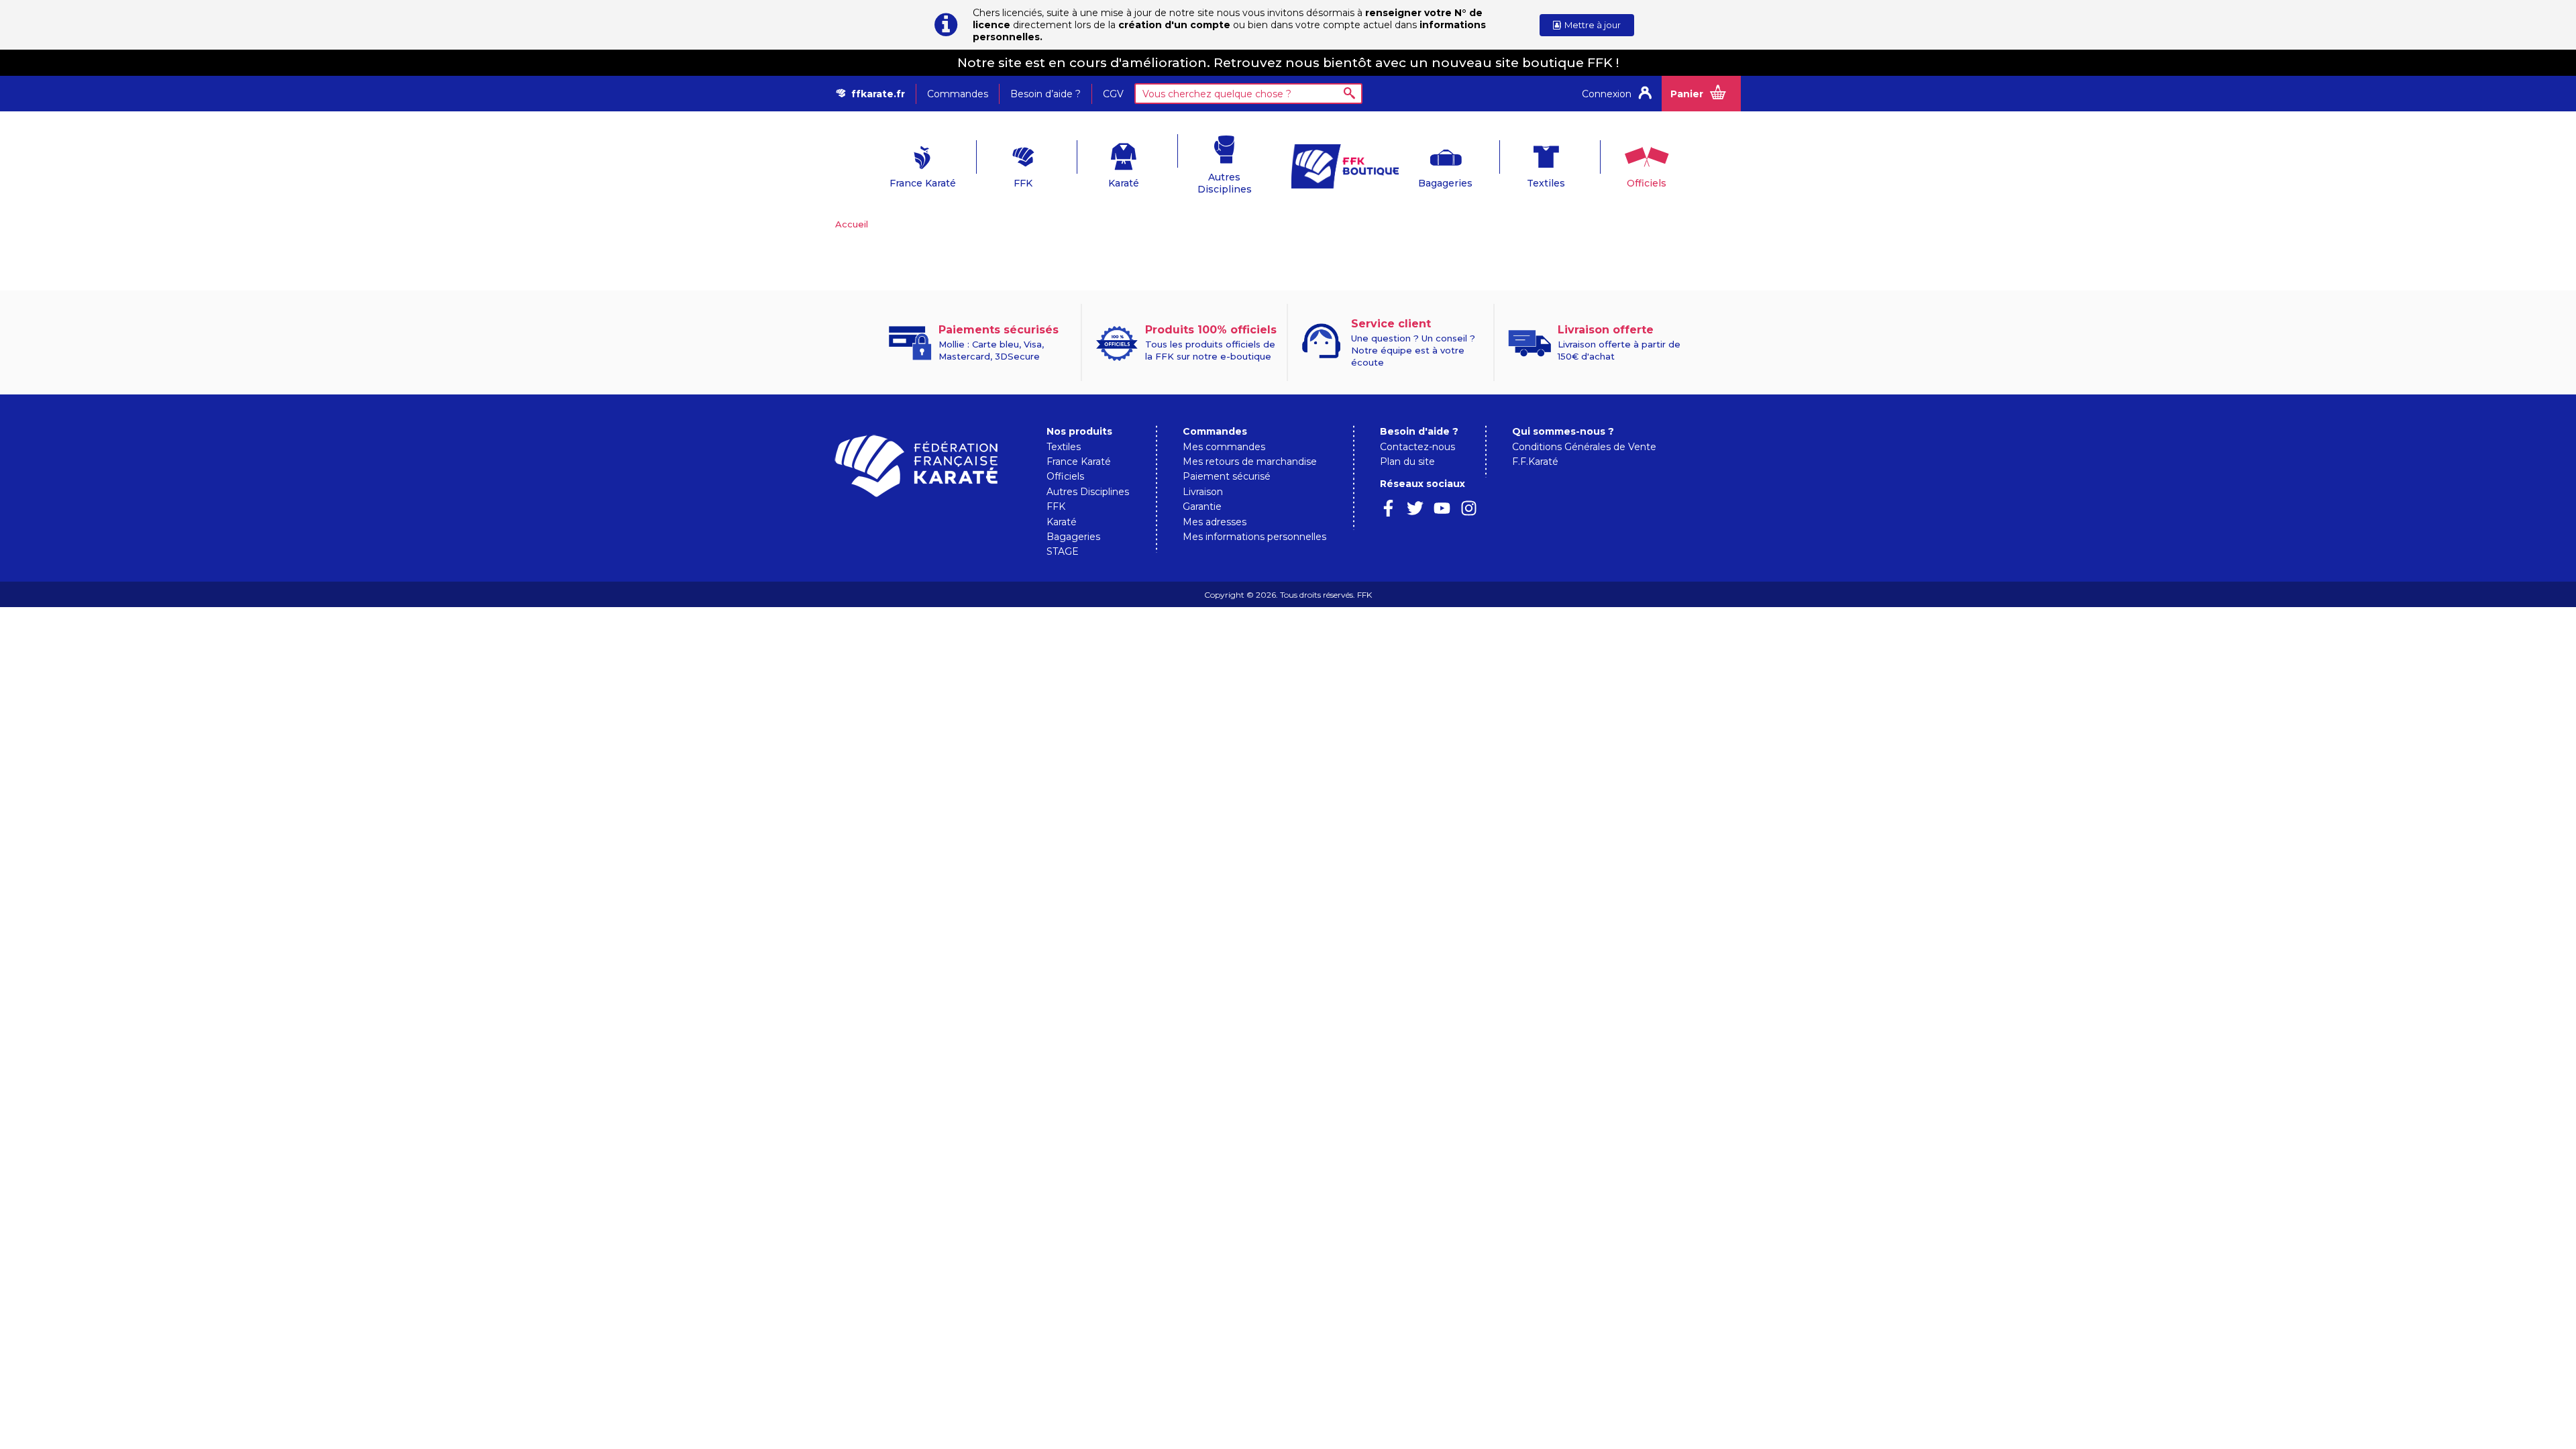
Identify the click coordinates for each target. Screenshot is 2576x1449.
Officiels (1647, 183)
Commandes (958, 94)
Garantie (1202, 506)
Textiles (1546, 183)
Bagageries (1445, 183)
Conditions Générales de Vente (1584, 447)
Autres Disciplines (1225, 183)
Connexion (1607, 94)
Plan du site (1407, 462)
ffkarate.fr (878, 94)
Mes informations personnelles (1254, 537)
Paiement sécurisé (1227, 476)
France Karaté (923, 183)
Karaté (1124, 183)
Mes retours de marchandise (1250, 462)
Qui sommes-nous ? (1563, 431)
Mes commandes (1224, 447)
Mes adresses (1215, 522)
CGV (1113, 94)
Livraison (1203, 492)
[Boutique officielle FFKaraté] (1338, 166)
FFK (1023, 183)
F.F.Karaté (1535, 462)
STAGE (1063, 551)
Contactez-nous (1417, 447)
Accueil (852, 224)
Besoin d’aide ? (1045, 94)
